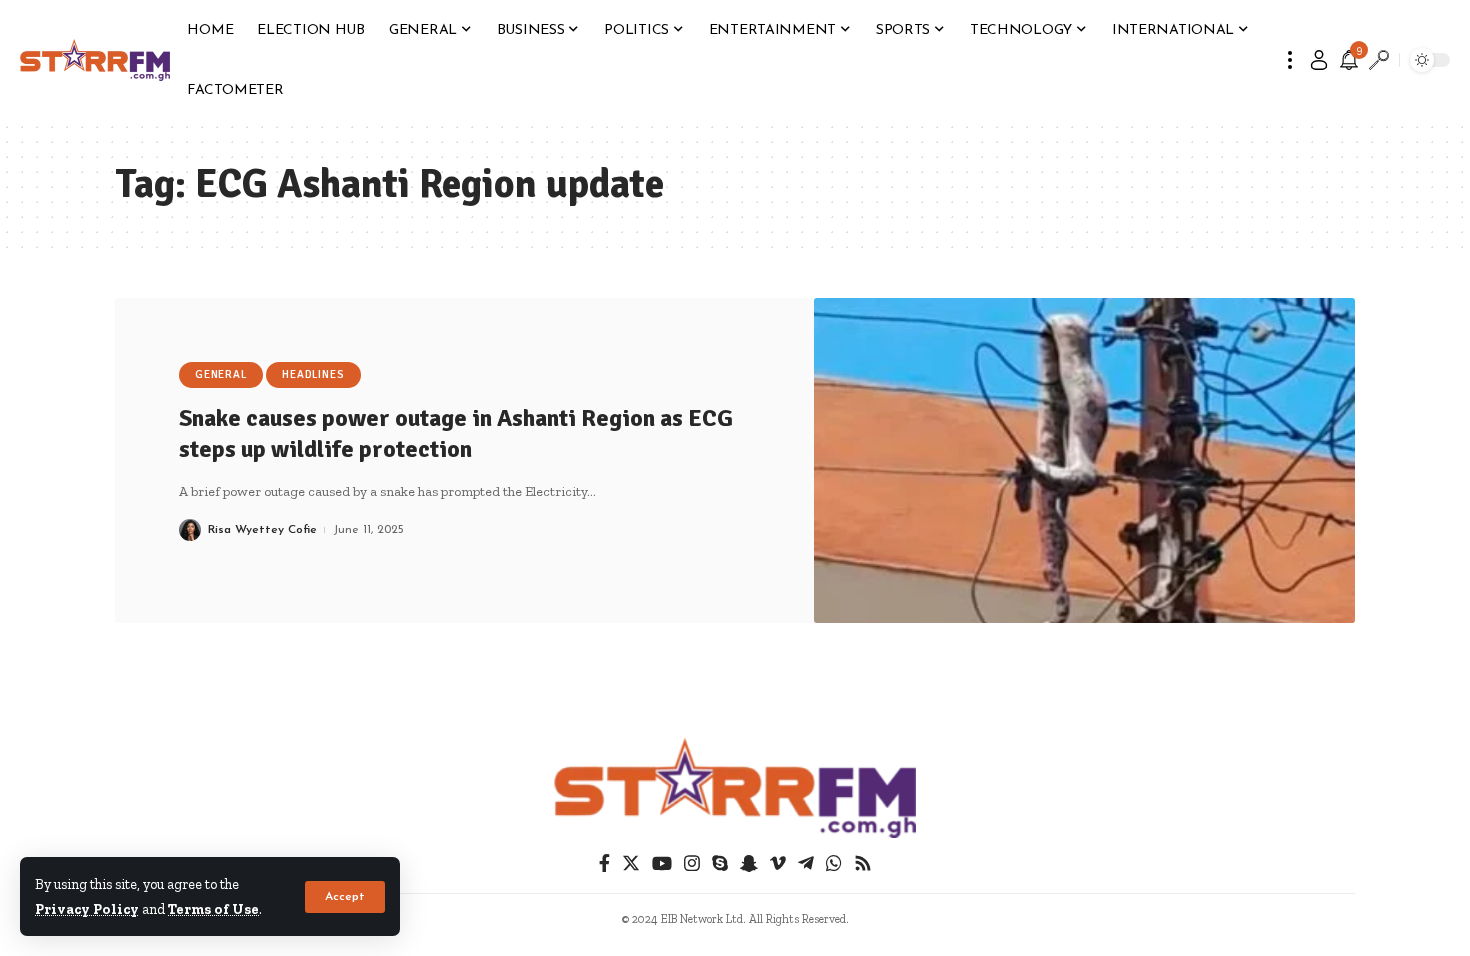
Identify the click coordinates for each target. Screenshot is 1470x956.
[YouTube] (662, 863)
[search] (1379, 60)
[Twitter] (631, 863)
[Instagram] (692, 863)
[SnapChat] (749, 863)
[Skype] (720, 863)
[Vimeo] (778, 863)
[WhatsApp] (834, 863)
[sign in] (1319, 60)
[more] (1290, 60)
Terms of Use (213, 909)
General (220, 374)
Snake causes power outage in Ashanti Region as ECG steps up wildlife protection (456, 433)
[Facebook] (604, 863)
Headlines (313, 374)
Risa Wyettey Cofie (262, 530)
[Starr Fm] (95, 60)
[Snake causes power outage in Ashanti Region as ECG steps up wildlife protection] (1085, 460)
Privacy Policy (87, 909)
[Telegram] (806, 863)
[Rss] (863, 863)
